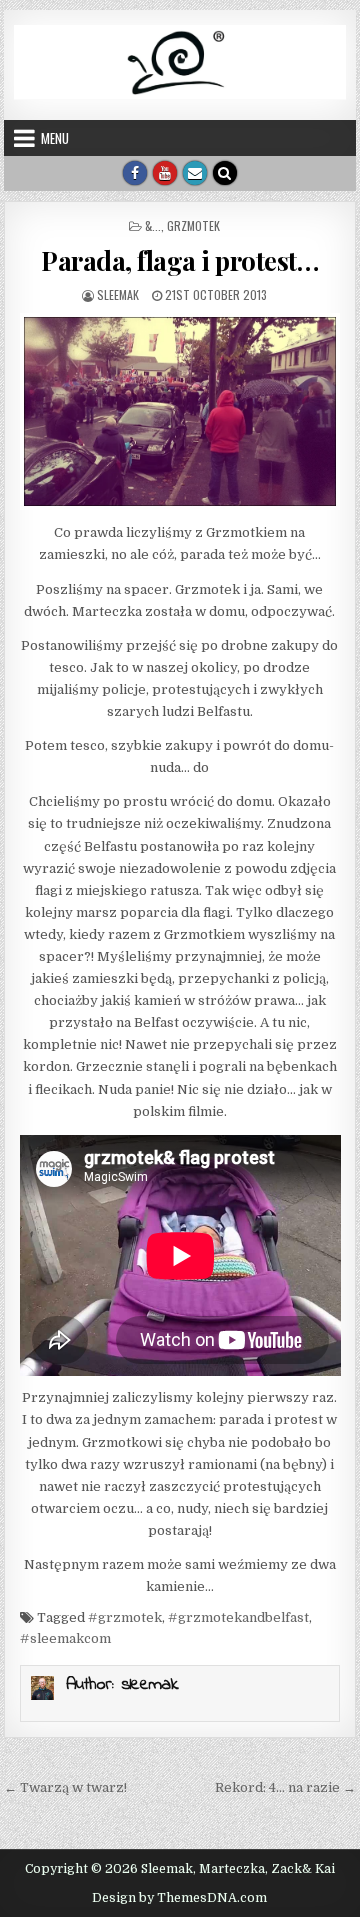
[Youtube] (165, 173)
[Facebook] (135, 173)
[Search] (225, 173)
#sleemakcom (65, 1638)
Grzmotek (193, 225)
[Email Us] (195, 173)
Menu (55, 138)
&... (153, 225)
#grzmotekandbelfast (238, 1617)
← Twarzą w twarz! (65, 1787)
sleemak (118, 294)
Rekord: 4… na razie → (285, 1787)
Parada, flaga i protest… (179, 260)
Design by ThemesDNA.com (179, 1898)
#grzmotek (125, 1617)
